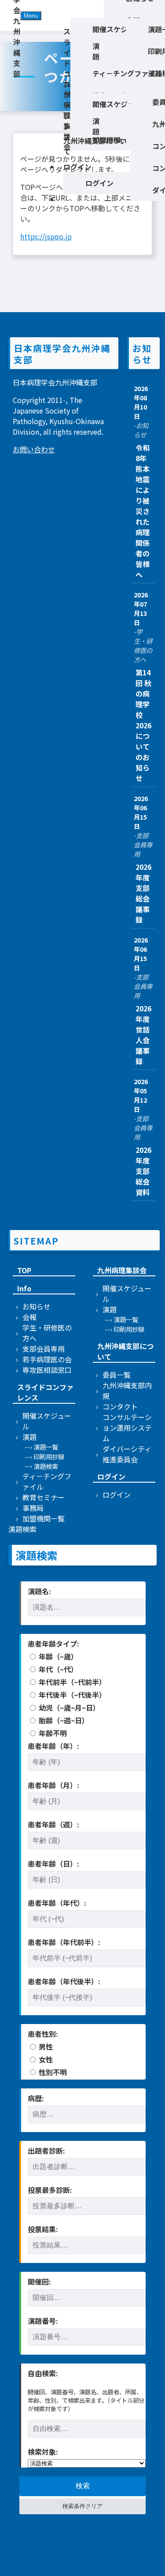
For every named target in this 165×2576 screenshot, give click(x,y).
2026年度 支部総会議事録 (144, 893)
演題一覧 (46, 1447)
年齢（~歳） (57, 1656)
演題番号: (43, 2321)
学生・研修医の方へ (47, 1333)
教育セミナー (44, 1497)
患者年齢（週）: (53, 1824)
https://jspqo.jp (46, 236)
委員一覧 (117, 1375)
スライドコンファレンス (45, 1392)
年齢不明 (52, 1733)
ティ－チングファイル (47, 1481)
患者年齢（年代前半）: (64, 1942)
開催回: (39, 2281)
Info (24, 1288)
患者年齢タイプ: (53, 1644)
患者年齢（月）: (53, 1785)
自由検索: (43, 2373)
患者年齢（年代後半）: (64, 1981)
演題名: (39, 1591)
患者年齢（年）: (53, 1746)
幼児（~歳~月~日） (68, 1707)
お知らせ (37, 1306)
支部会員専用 (44, 1349)
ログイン (77, 167)
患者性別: (43, 2034)
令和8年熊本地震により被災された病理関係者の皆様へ (143, 511)
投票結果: (43, 2229)
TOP (24, 1270)
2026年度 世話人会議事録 (144, 1035)
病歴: (36, 2098)
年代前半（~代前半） (71, 1682)
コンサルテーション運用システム (127, 1428)
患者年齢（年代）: (57, 1903)
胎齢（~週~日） (63, 1720)
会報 (29, 1317)
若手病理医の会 (47, 1359)
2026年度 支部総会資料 (144, 1171)
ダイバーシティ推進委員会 (127, 1454)
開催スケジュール (47, 1421)
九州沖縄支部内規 (127, 1391)
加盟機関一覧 (44, 1518)
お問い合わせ (34, 449)
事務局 (33, 1508)
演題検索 (46, 1466)
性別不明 (52, 2072)
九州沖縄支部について (95, 146)
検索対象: (43, 2452)
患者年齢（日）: (53, 1864)
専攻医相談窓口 (47, 1370)
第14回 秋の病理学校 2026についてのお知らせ (143, 725)
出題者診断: (46, 2151)
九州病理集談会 (67, 115)
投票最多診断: (50, 2190)
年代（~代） (57, 1669)
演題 (96, 51)
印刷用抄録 (49, 1456)
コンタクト (120, 1406)
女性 (45, 2059)
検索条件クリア (82, 2506)
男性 (45, 2047)
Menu (31, 16)
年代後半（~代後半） (71, 1695)
